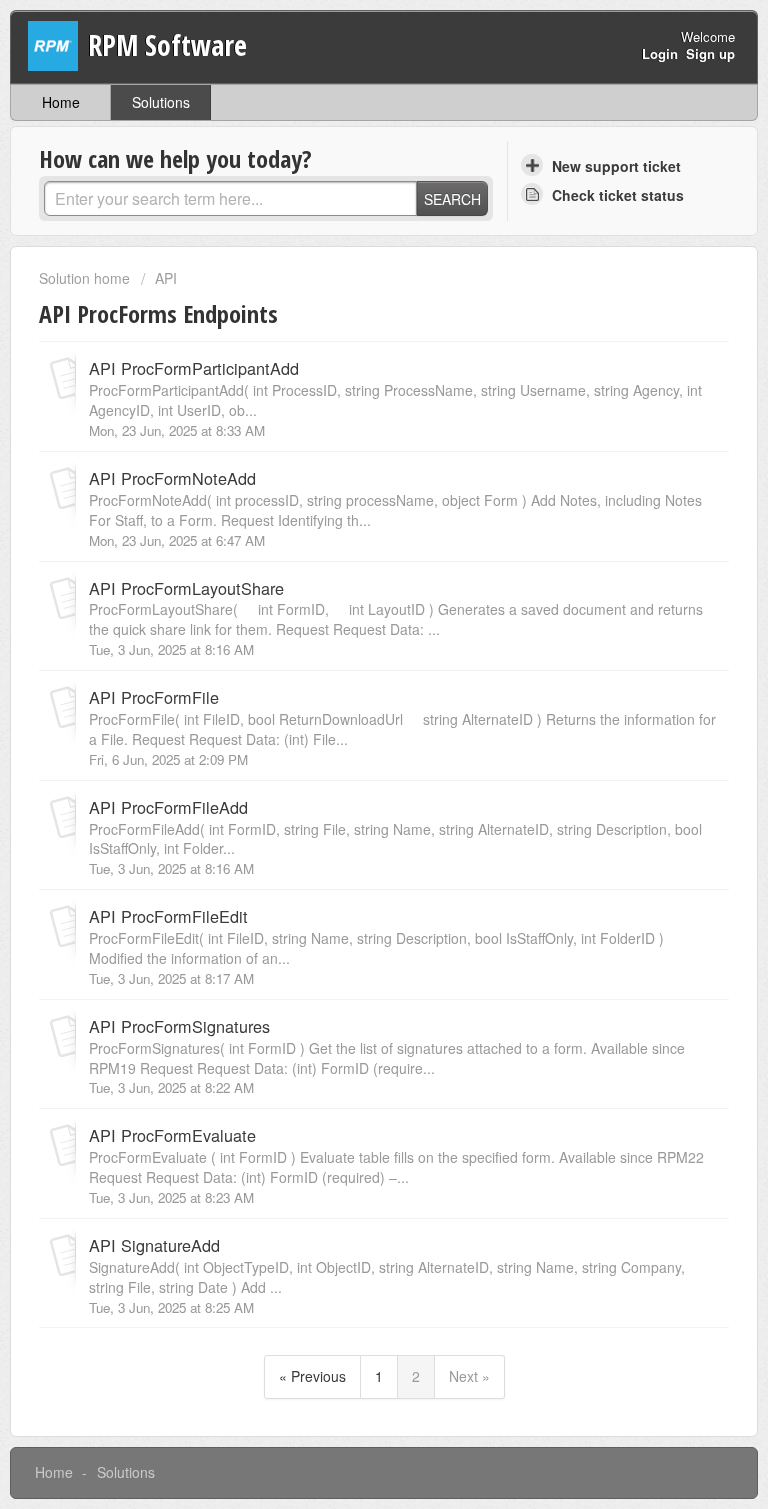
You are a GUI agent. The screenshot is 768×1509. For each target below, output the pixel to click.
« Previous (312, 1376)
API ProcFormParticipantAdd (194, 368)
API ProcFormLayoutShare (186, 588)
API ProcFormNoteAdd (172, 478)
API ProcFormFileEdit (168, 916)
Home (61, 102)
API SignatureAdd (154, 1245)
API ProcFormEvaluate (172, 1135)
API (166, 278)
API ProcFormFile (154, 697)
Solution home (86, 278)
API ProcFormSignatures (179, 1026)
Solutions (161, 102)
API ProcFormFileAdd (168, 807)
